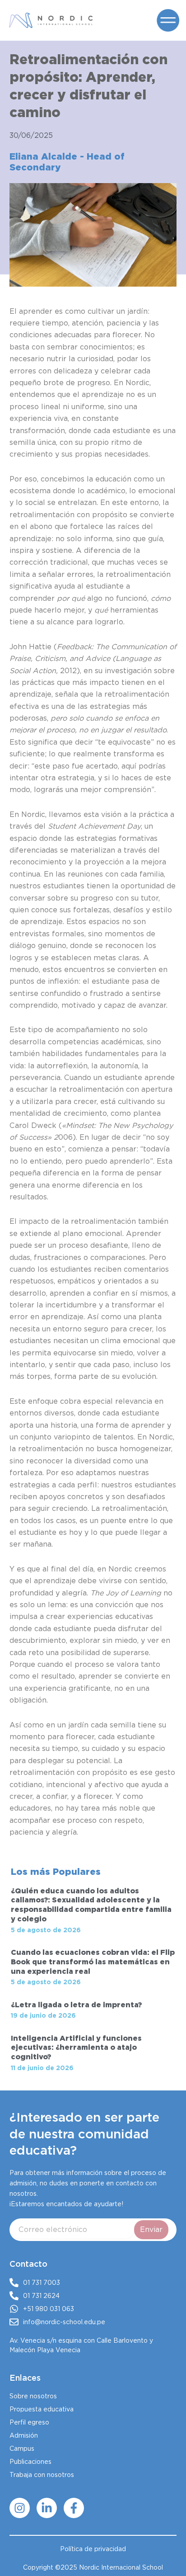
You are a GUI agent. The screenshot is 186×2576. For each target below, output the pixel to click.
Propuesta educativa (42, 2409)
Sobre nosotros (33, 2396)
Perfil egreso (29, 2422)
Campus (22, 2449)
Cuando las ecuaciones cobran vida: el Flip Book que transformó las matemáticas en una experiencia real (93, 1962)
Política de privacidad (93, 2549)
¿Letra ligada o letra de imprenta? (76, 2005)
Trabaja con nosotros (42, 2475)
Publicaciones (30, 2462)
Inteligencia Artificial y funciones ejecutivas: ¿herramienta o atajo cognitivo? (76, 2048)
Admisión (24, 2435)
